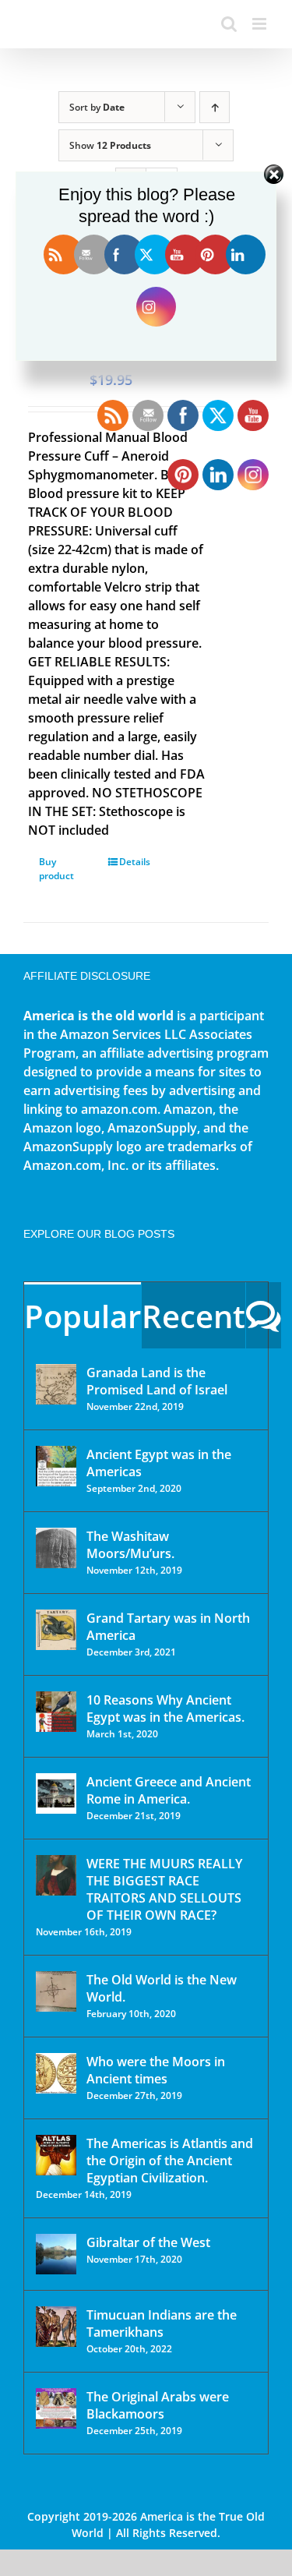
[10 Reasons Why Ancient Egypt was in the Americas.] (56, 1712)
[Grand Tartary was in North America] (56, 1630)
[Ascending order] (215, 107)
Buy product (56, 869)
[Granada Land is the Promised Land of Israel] (56, 1384)
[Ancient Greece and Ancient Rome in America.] (56, 1793)
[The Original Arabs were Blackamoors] (56, 2408)
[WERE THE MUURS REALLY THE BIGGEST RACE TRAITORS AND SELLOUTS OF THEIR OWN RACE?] (56, 1875)
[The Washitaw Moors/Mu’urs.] (56, 1548)
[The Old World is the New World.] (56, 1991)
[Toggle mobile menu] (260, 24)
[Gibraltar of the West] (56, 2254)
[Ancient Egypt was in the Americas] (56, 1466)
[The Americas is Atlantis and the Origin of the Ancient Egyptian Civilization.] (56, 2155)
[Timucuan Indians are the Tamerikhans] (56, 2327)
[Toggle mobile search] (229, 24)
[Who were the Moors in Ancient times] (56, 2073)
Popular (83, 1316)
